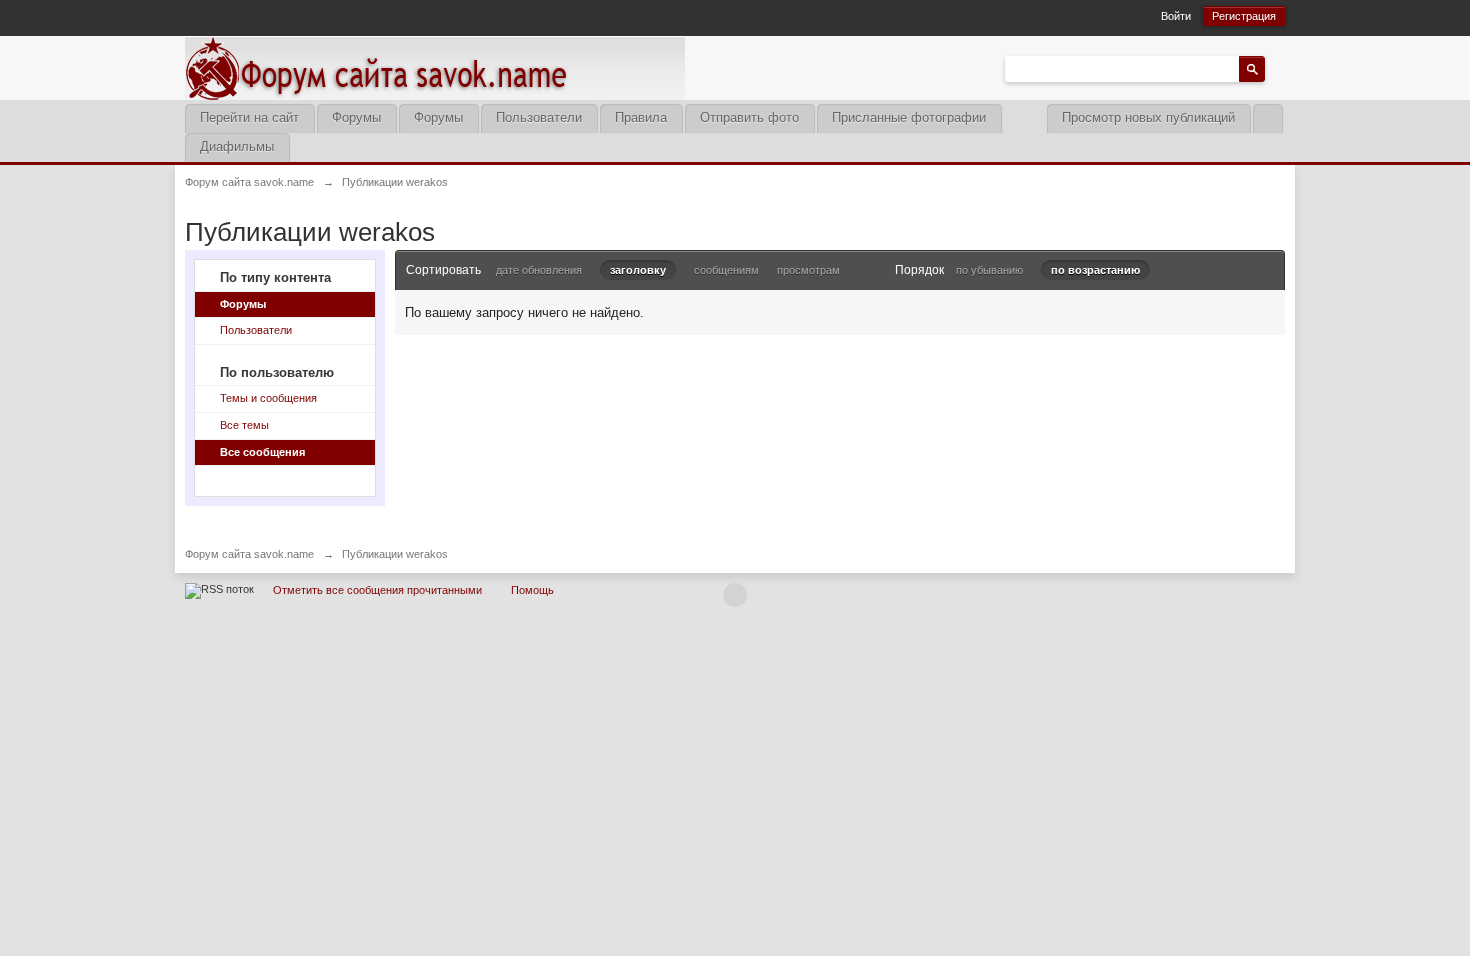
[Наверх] (735, 595)
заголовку (638, 270)
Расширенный (1277, 68)
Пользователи (539, 117)
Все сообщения (262, 452)
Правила (641, 117)
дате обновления (539, 270)
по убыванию (989, 270)
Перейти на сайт (249, 117)
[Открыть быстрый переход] (1267, 118)
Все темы (244, 425)
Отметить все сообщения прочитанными (377, 590)
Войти (1176, 16)
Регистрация (1244, 16)
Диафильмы (237, 146)
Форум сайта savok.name (249, 554)
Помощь (532, 590)
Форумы (356, 117)
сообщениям (726, 270)
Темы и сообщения (268, 398)
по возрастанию (1095, 270)
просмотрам (808, 270)
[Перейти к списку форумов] (435, 66)
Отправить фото (749, 117)
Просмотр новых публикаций (1148, 117)
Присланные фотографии (909, 117)
